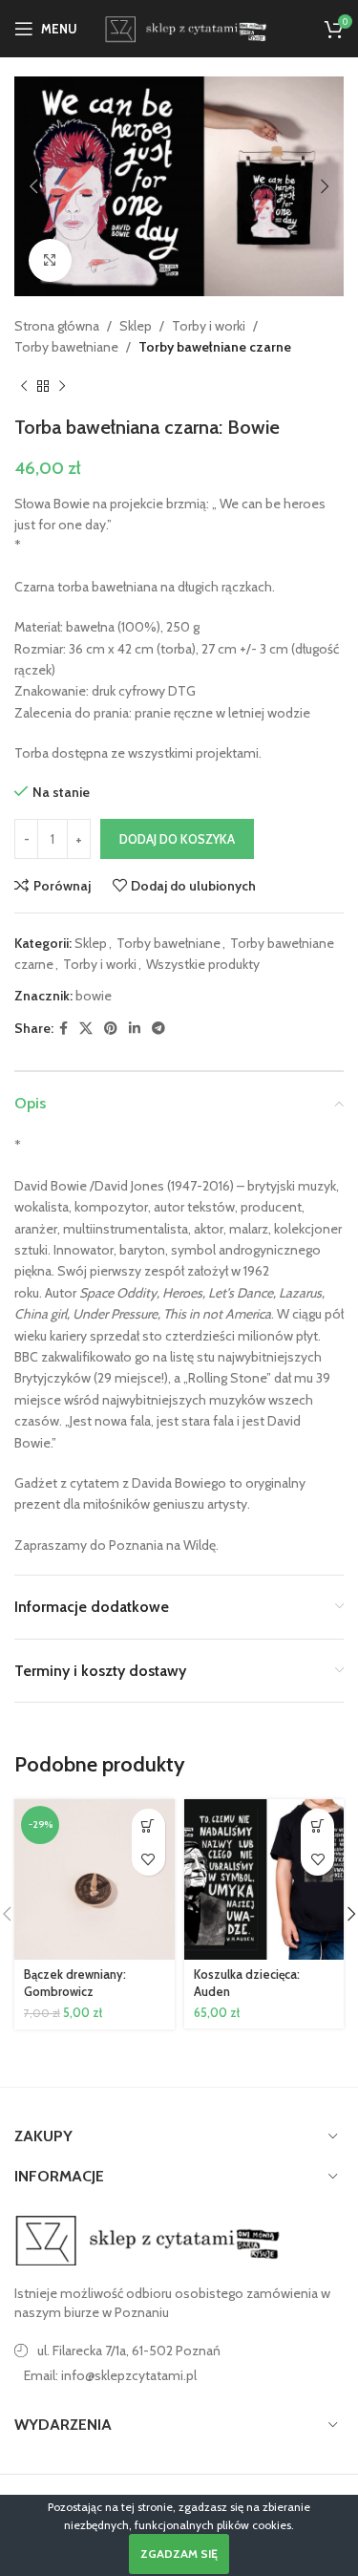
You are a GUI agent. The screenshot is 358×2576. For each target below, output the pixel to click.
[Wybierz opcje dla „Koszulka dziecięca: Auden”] (317, 1825)
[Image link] (148, 2240)
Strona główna (57, 326)
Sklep (136, 326)
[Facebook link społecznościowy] (63, 1029)
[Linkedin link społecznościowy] (135, 1029)
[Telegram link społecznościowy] (158, 1029)
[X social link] (86, 1029)
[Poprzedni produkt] (24, 387)
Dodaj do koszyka (177, 839)
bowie (94, 996)
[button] (33, 186)
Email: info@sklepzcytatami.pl (110, 2375)
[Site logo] (184, 27)
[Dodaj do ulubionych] (148, 1859)
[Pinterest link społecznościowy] (111, 1029)
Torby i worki (209, 326)
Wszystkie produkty (203, 964)
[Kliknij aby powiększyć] (50, 260)
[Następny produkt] (62, 387)
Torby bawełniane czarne (215, 347)
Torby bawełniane (66, 347)
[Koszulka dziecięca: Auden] (264, 1879)
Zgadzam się (179, 2554)
